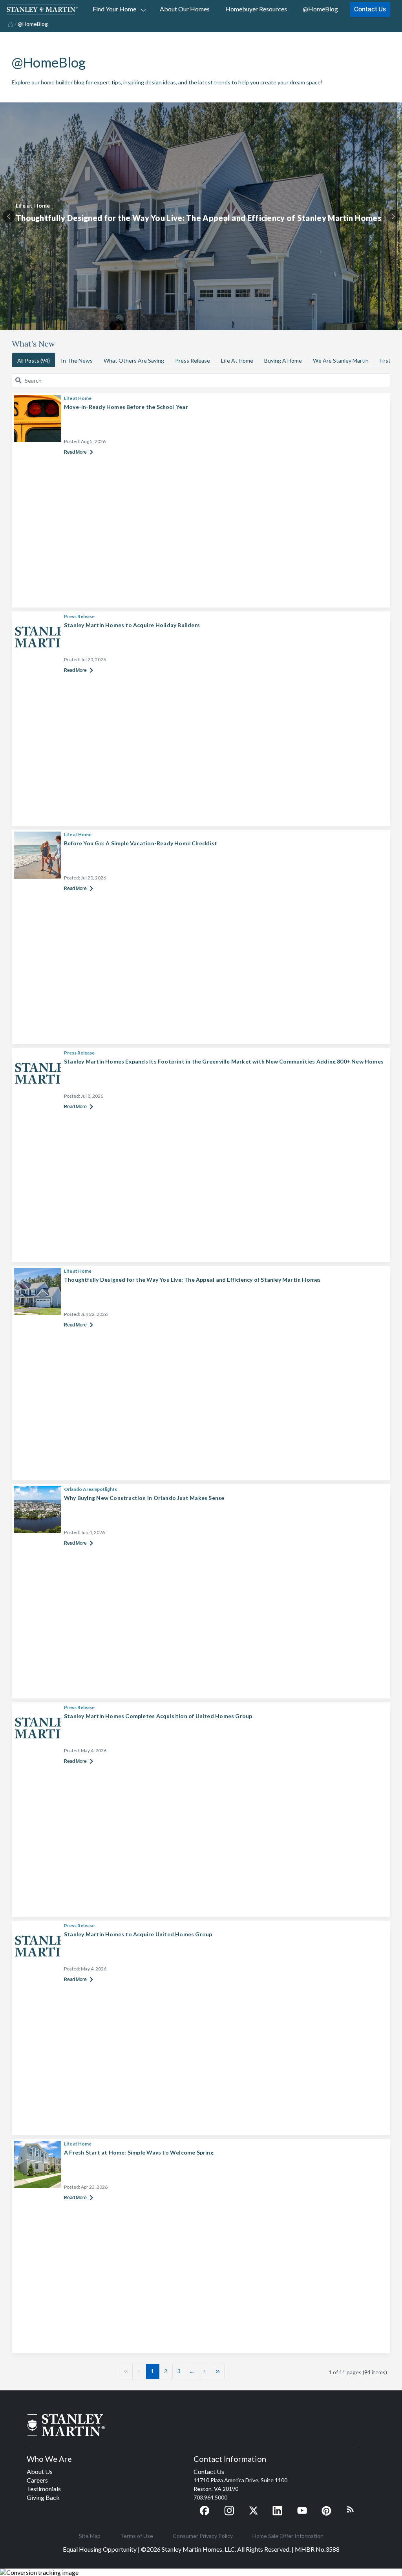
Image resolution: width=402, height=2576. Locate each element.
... (192, 2371)
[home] (10, 24)
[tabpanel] (201, 216)
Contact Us (370, 9)
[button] (126, 2371)
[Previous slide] (9, 216)
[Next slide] (393, 216)
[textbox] (206, 380)
